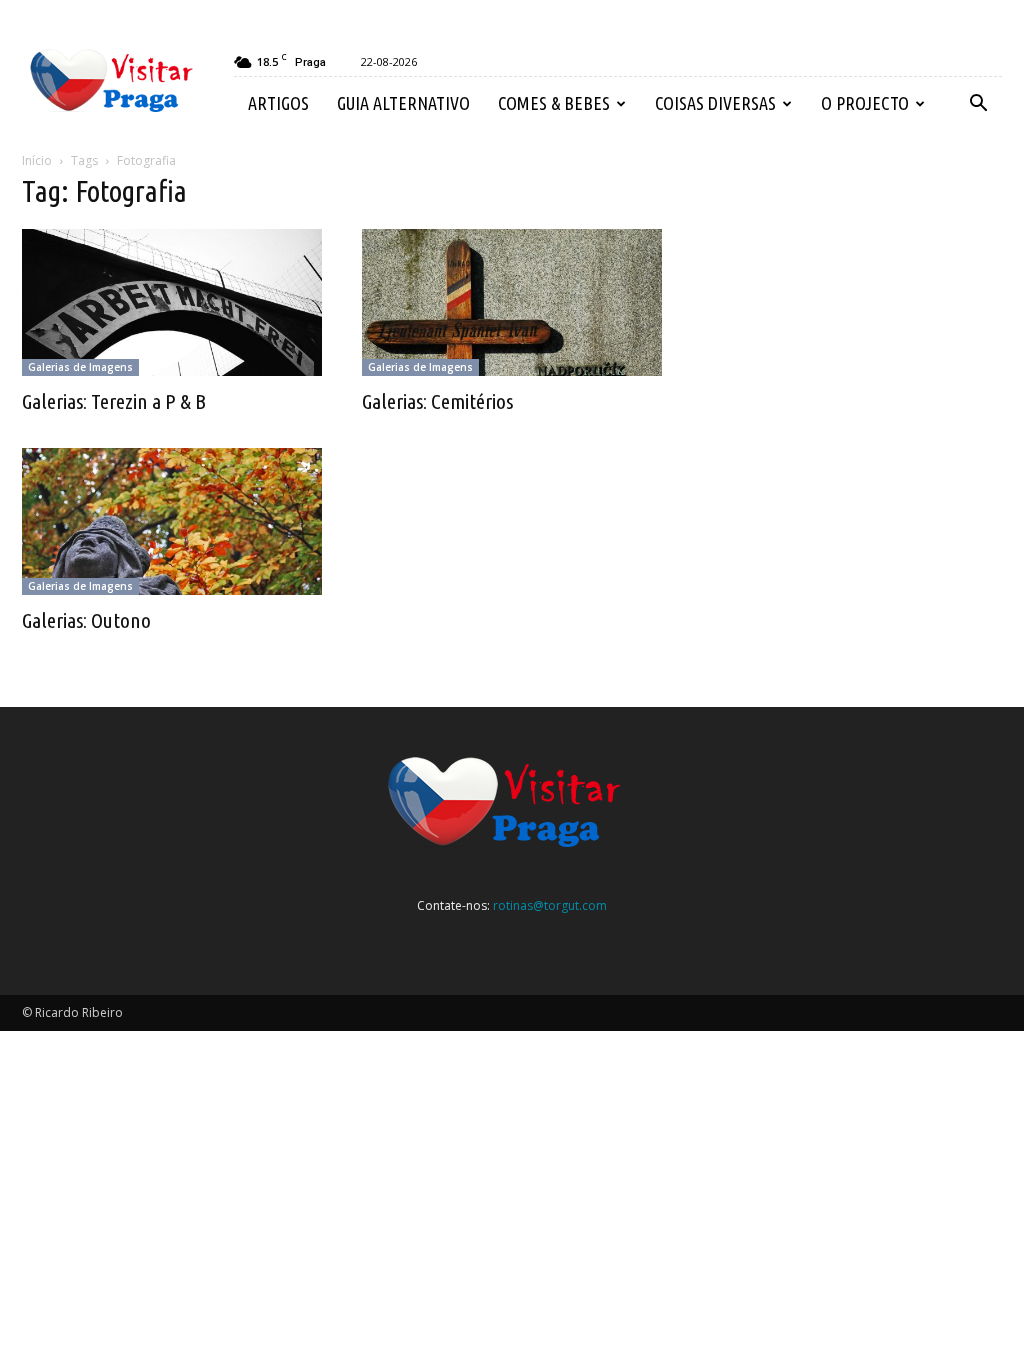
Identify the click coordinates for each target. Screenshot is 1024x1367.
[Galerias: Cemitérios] (512, 302)
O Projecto (865, 103)
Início (37, 160)
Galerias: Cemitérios (437, 401)
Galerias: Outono (86, 620)
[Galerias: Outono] (172, 521)
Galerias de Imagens (80, 367)
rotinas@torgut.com (550, 905)
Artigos (278, 103)
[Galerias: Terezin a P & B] (172, 302)
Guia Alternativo (403, 103)
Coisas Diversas (715, 103)
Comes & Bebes (554, 103)
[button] (978, 104)
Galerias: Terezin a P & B (114, 401)
